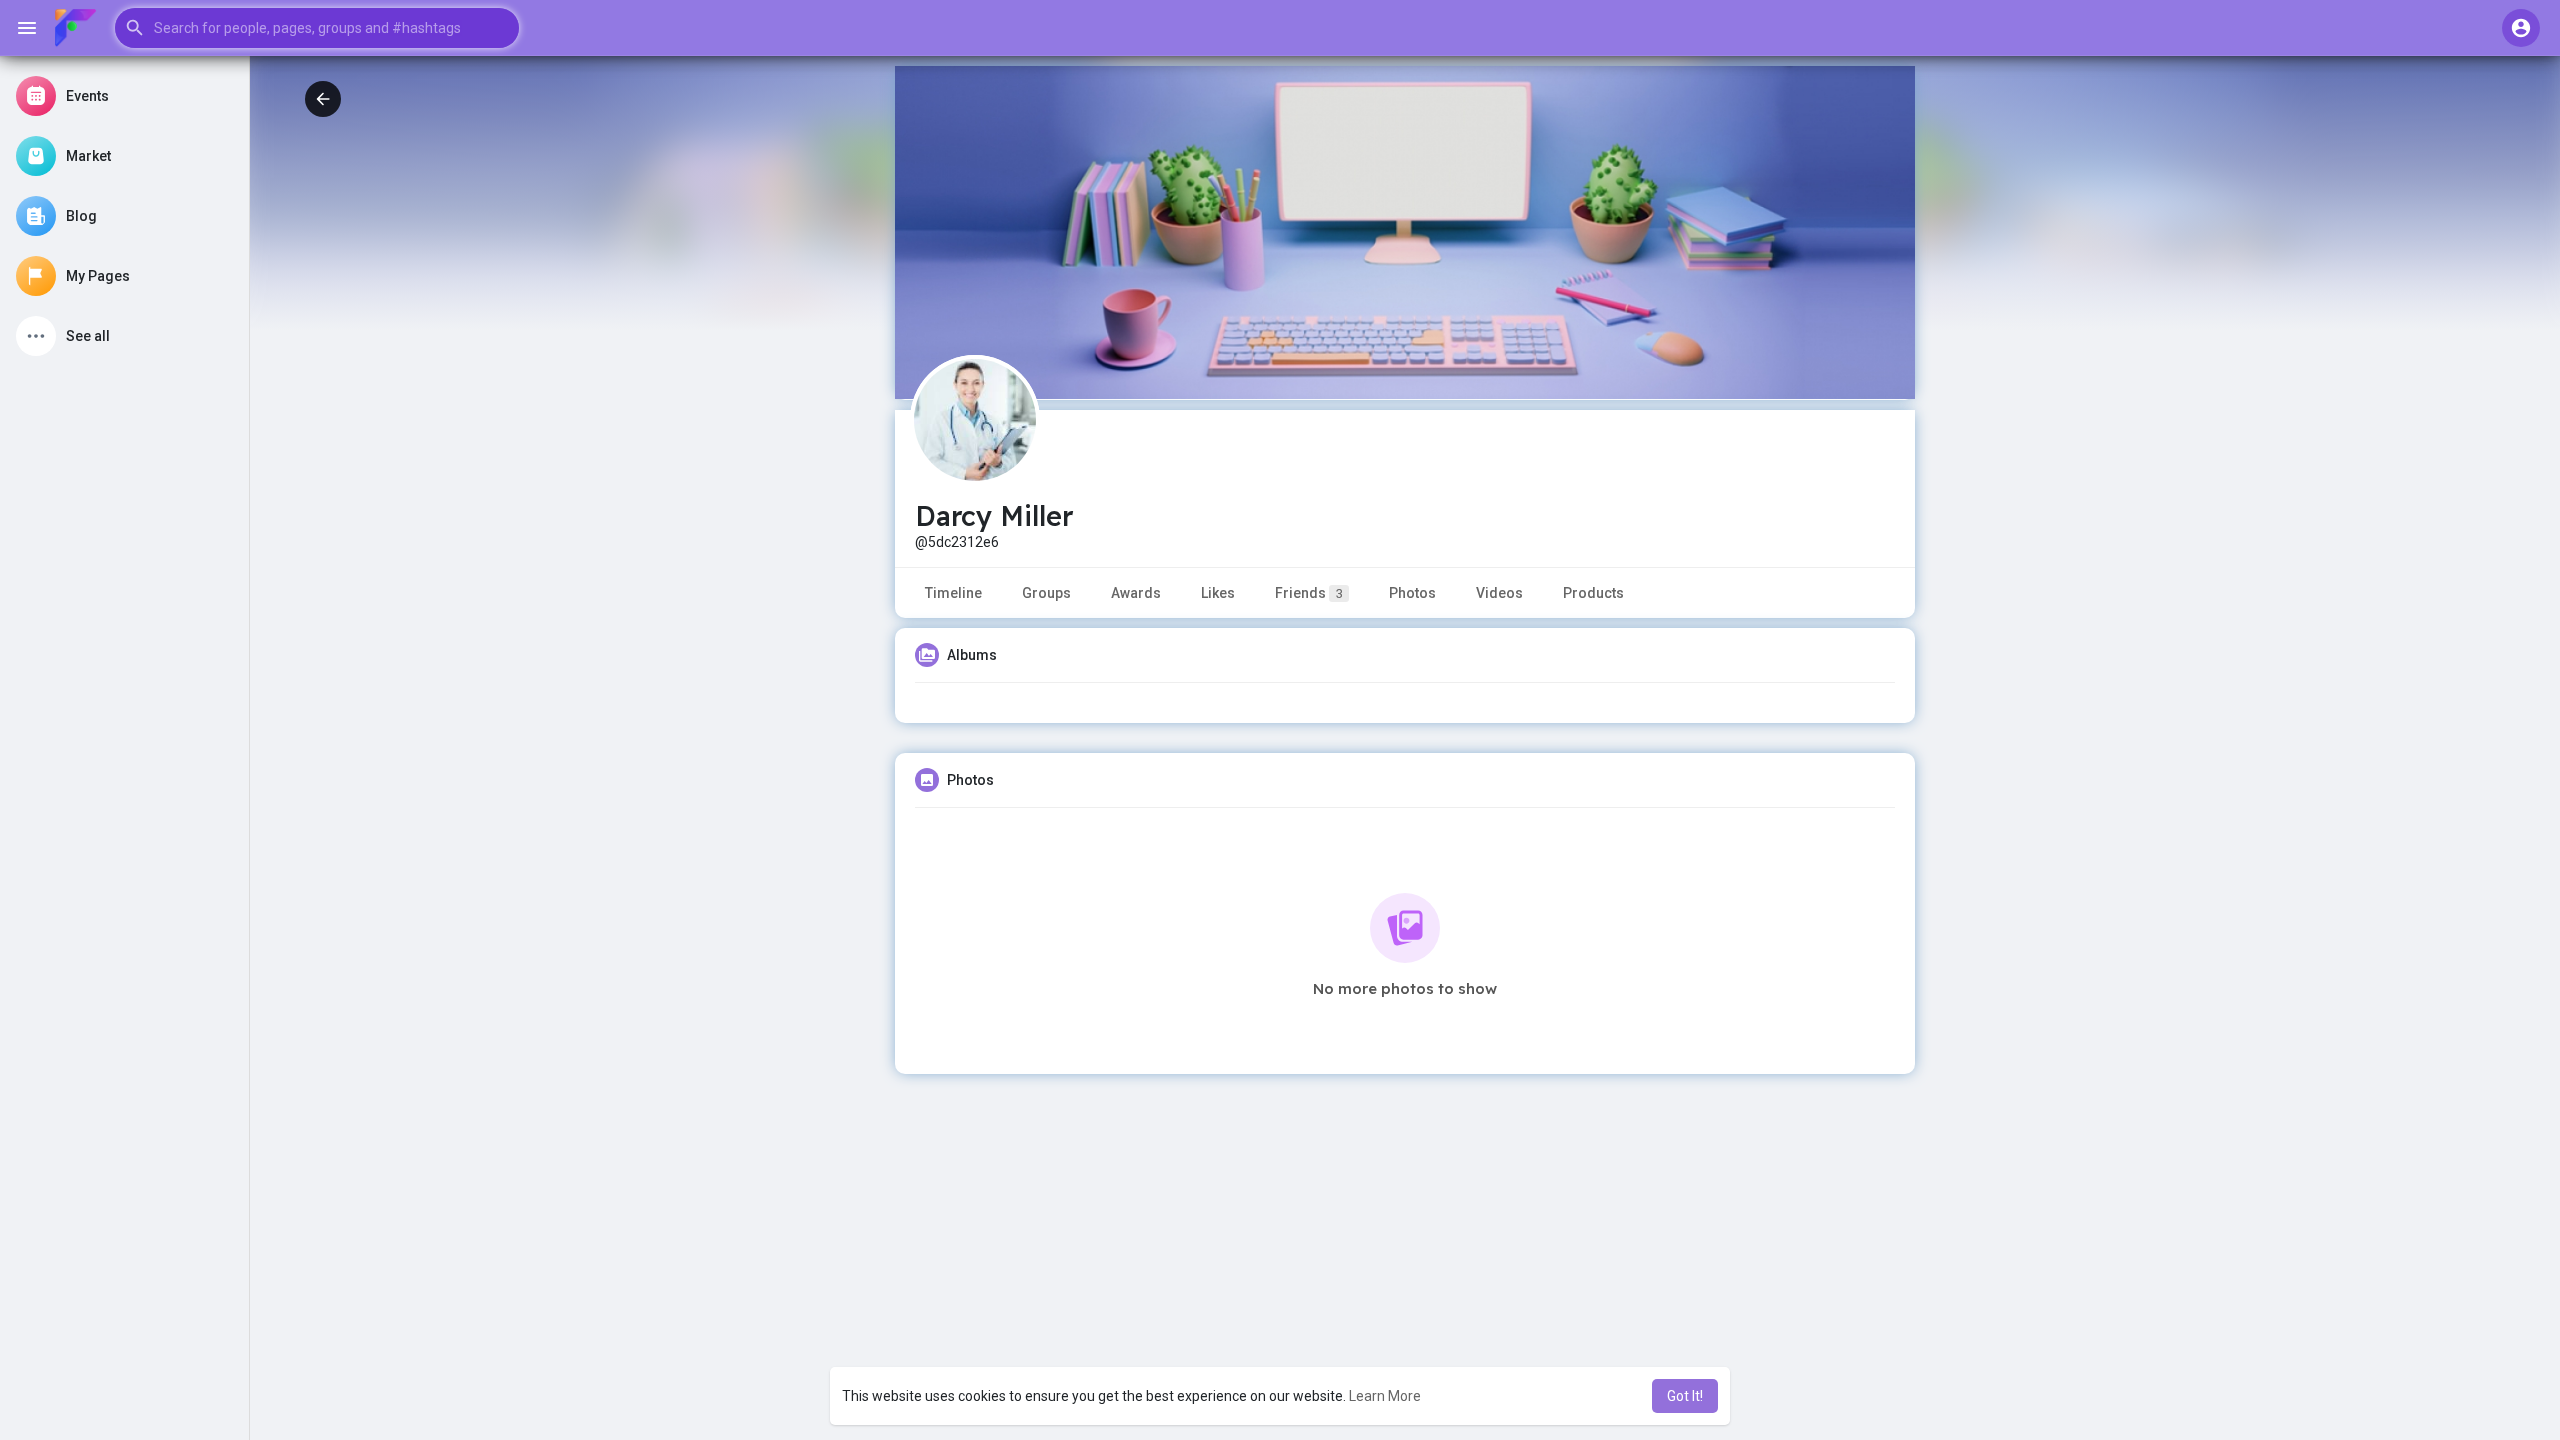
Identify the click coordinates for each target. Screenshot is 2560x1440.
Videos (1499, 593)
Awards (1136, 593)
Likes (1218, 593)
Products (1593, 593)
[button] (317, 28)
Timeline (953, 593)
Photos (1412, 593)
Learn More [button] (1385, 1396)
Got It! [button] (1685, 1396)
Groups (1046, 593)
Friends (1309, 593)
